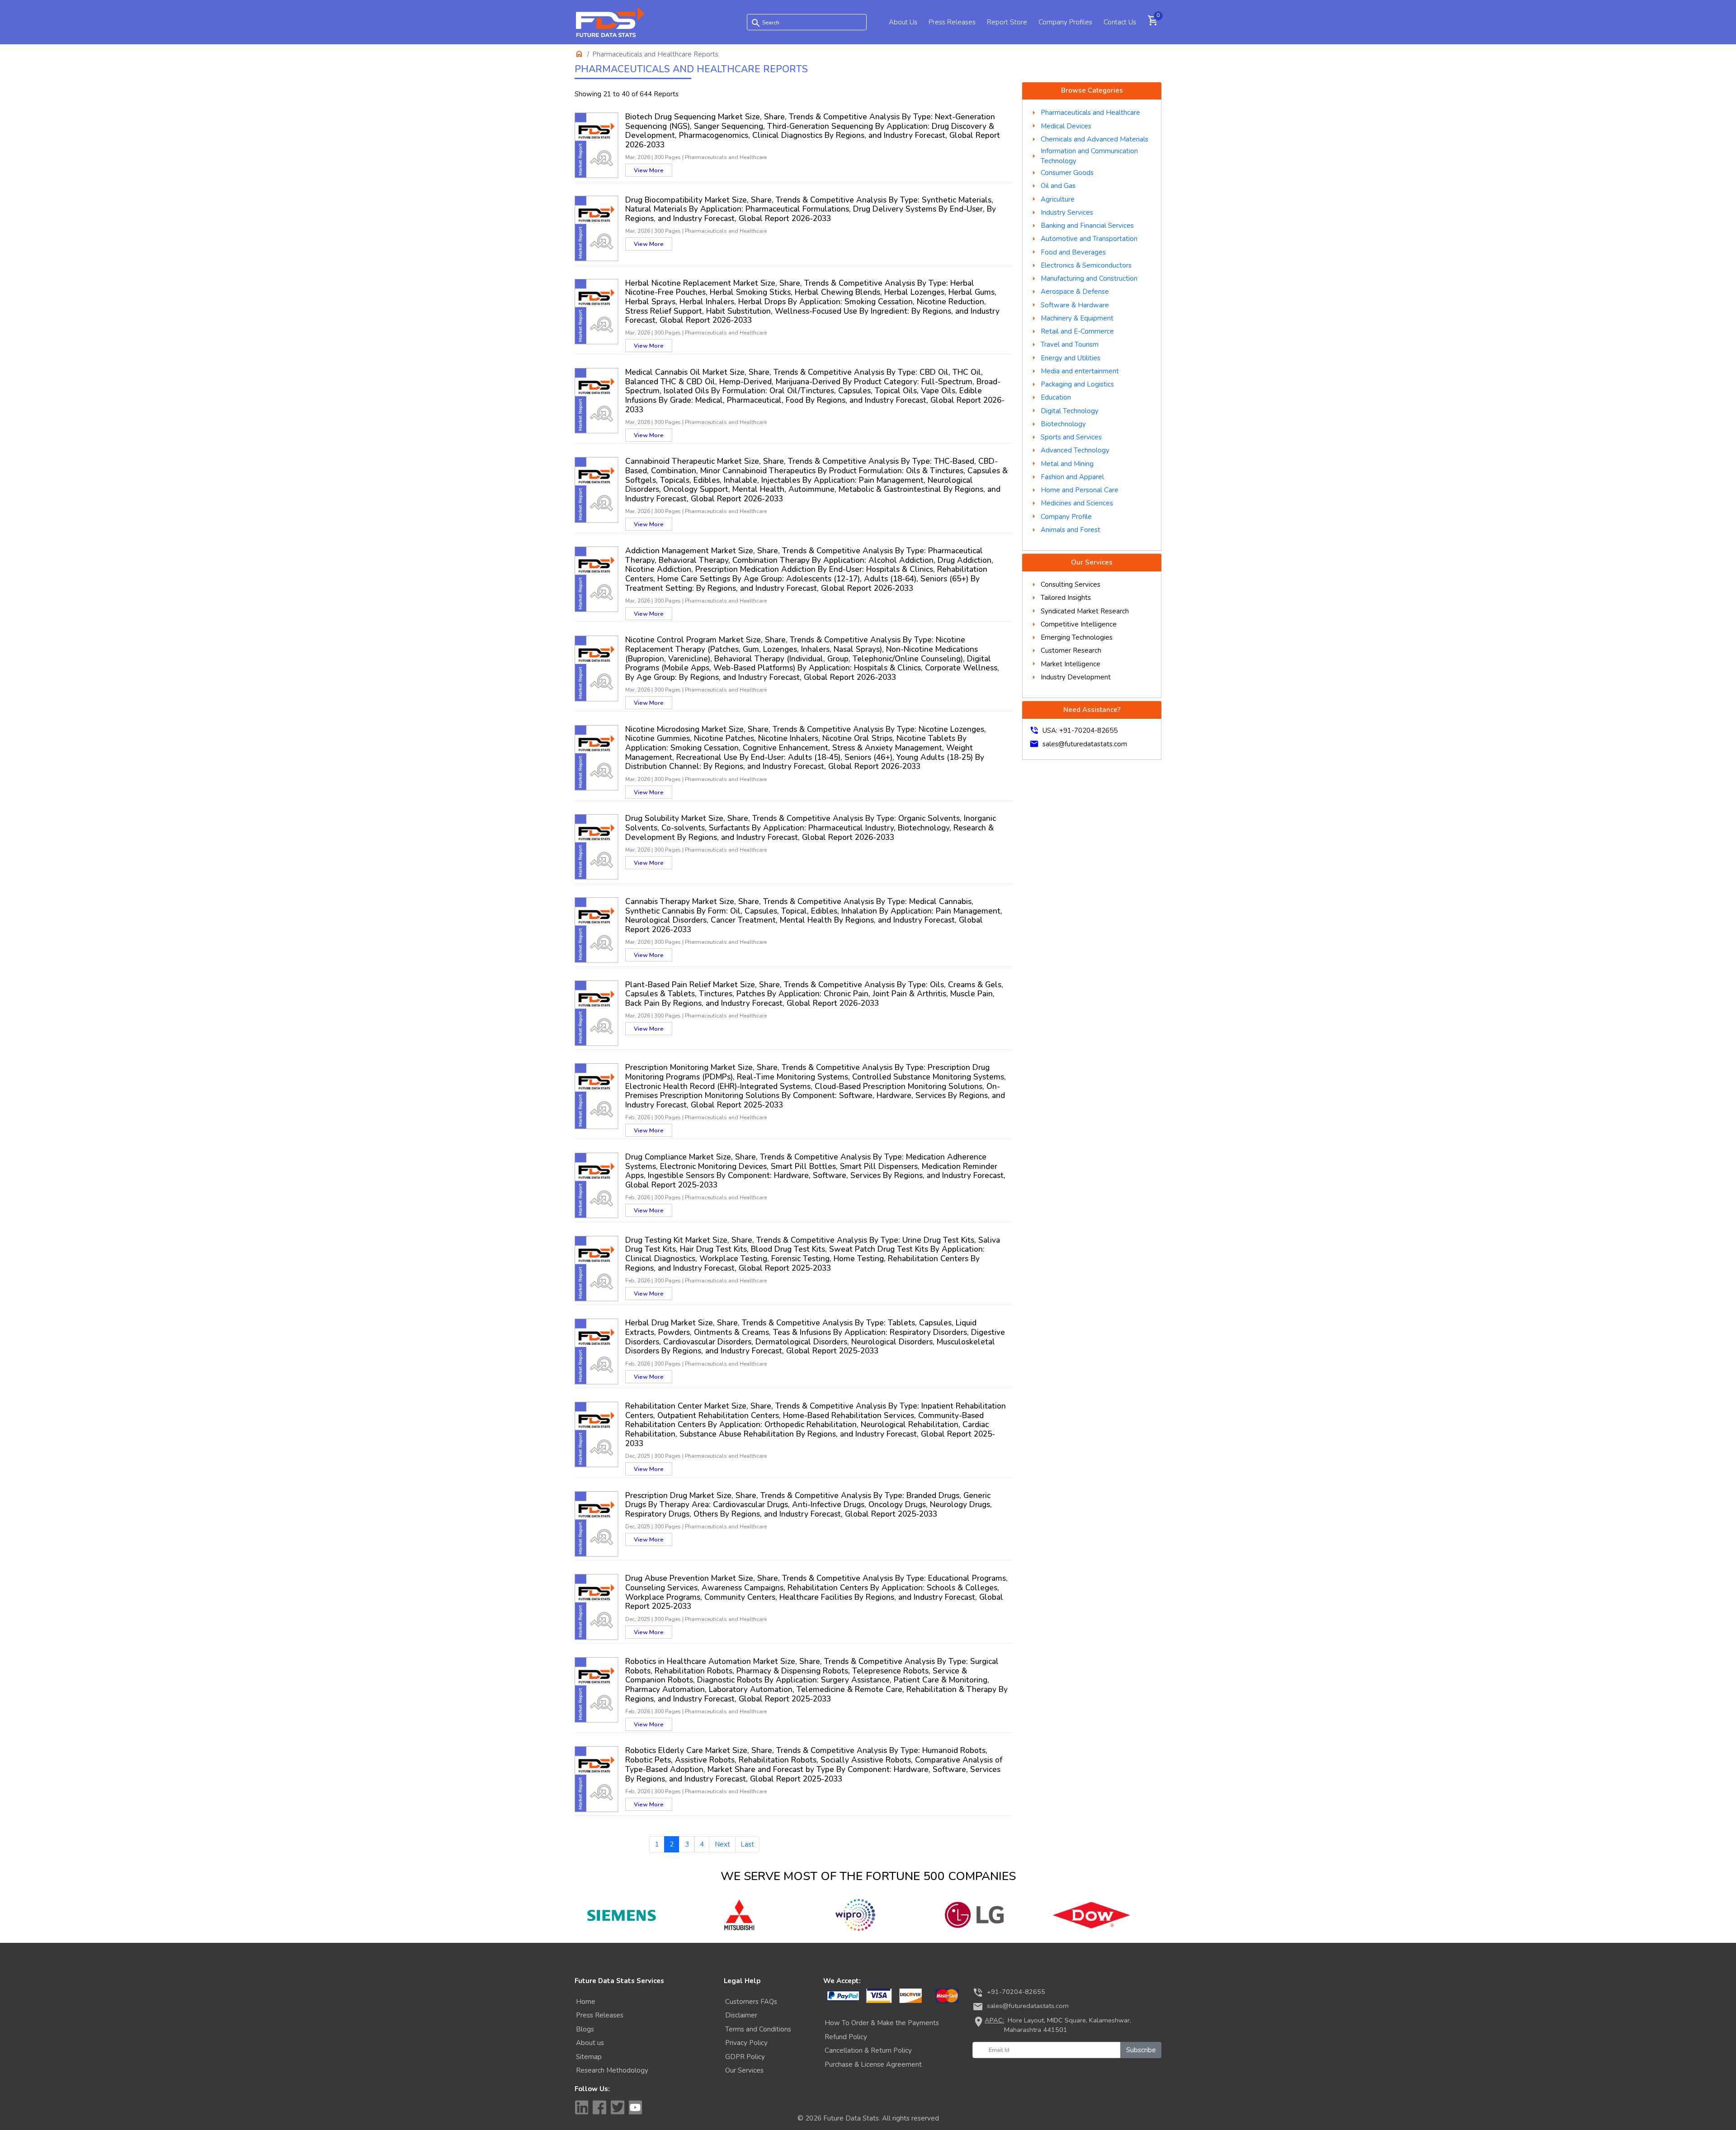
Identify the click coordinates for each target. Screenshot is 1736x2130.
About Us (903, 22)
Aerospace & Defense (1075, 292)
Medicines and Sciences (1077, 503)
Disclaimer (741, 2015)
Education (1056, 397)
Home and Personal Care (1080, 490)
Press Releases (952, 22)
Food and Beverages (1073, 252)
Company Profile (1066, 517)
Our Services (744, 2070)
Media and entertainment (1080, 371)
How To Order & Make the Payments (882, 2023)
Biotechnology (1063, 424)
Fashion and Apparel (1072, 477)
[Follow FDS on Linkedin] (581, 2107)
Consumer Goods (1067, 173)
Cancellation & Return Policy (868, 2050)
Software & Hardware (1075, 305)
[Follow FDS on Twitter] (618, 2107)
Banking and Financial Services (1087, 226)
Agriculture (1058, 199)
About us (590, 2043)
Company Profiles (1065, 22)
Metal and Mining (1067, 464)
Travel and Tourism (1070, 344)
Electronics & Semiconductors (1086, 265)
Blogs (585, 2029)
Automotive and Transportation (1089, 239)
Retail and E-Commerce (1077, 331)
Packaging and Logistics (1077, 384)
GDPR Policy (745, 2057)
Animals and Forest (1071, 530)
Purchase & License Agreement (873, 2064)
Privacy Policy (746, 2043)
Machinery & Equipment (1077, 318)
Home (586, 2002)
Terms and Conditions (758, 2029)
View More (649, 170)
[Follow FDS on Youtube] (636, 2107)
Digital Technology (1070, 411)
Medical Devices (1066, 126)
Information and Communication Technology (1089, 156)
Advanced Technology (1075, 450)
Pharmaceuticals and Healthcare (1090, 113)
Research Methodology (612, 2070)
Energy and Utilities (1071, 358)
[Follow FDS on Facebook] (599, 2107)
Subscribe (1141, 2050)
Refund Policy (846, 2037)
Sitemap (589, 2057)
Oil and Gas (1058, 186)
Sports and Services (1071, 437)
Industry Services (1067, 212)
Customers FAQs (751, 2002)
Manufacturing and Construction (1089, 278)
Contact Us (1120, 22)
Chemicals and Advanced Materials (1094, 139)
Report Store (1007, 22)
